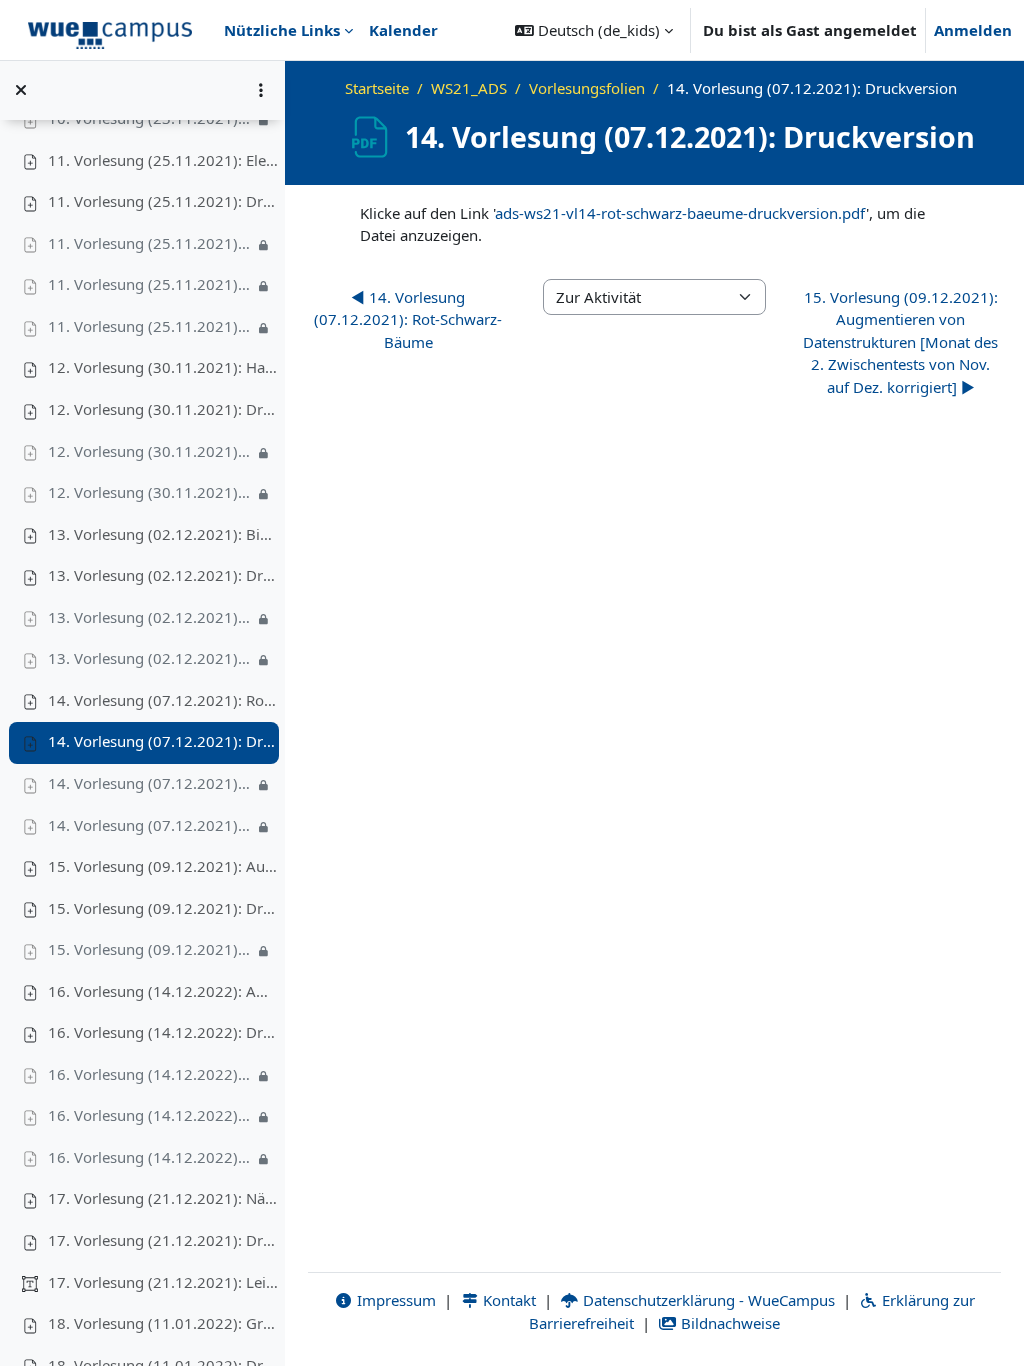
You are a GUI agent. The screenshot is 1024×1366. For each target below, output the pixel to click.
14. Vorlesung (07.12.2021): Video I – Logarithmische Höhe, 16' (151, 783)
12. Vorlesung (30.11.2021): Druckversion (163, 409)
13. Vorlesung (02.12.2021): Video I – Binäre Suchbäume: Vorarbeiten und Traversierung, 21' (151, 617)
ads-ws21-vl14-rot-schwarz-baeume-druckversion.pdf (680, 213)
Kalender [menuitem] (403, 30)
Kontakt (507, 1300)
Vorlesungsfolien (587, 88)
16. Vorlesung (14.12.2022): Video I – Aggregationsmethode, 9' (151, 1074)
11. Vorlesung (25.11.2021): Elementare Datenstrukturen (163, 160)
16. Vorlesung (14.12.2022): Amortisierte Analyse (163, 991)
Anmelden (973, 30)
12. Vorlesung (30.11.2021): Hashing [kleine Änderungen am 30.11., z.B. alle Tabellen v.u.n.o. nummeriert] (163, 367)
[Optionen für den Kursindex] (261, 90)
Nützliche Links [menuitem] (282, 30)
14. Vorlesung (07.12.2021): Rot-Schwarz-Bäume (163, 700)
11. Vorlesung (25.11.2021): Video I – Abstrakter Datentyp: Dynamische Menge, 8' (151, 243)
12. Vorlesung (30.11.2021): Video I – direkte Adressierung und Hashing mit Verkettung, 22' (151, 451)
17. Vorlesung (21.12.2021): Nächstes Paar (163, 1198)
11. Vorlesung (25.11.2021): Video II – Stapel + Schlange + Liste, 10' (151, 284)
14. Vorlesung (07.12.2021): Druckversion (163, 741)
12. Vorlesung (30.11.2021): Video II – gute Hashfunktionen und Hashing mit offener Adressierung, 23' (151, 492)
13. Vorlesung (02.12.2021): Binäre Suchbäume (163, 534)
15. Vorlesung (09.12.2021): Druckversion (163, 908)
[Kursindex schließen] (21, 90)
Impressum (394, 1300)
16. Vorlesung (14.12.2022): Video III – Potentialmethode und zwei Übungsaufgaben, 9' (151, 1157)
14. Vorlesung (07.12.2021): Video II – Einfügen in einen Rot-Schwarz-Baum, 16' (151, 825)
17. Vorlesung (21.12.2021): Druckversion (163, 1240)
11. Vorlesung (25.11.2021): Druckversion (163, 201)
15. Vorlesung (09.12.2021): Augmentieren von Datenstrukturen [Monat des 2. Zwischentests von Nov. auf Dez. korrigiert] (163, 866)
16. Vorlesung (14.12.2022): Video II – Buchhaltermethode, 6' (151, 1115)
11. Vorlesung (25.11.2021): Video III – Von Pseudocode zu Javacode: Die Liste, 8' (151, 326)
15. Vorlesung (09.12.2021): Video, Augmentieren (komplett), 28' (151, 949)
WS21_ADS (469, 88)
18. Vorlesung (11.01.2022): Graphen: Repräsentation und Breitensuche (163, 1323)
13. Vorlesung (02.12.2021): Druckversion (163, 575)
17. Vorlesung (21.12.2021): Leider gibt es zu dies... (163, 1282)
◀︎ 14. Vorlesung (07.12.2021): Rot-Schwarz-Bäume (408, 319)
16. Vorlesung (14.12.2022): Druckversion (163, 1032)
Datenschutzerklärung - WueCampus (707, 1300)
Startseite (377, 88)
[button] (594, 30)
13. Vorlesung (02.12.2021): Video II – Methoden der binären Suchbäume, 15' (151, 658)
